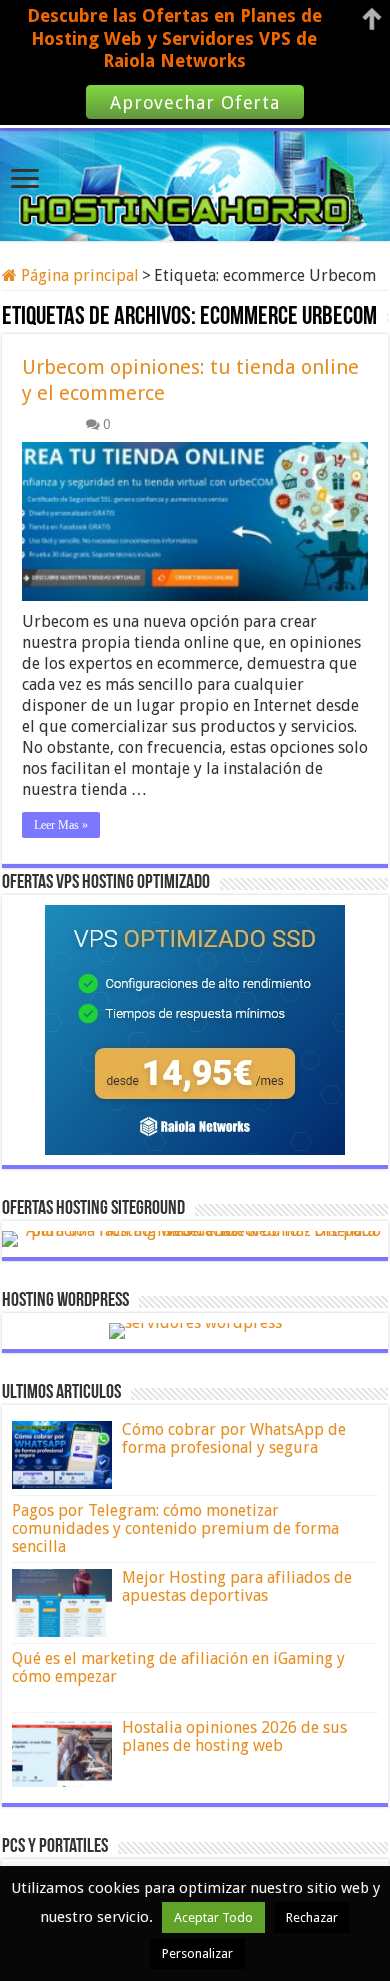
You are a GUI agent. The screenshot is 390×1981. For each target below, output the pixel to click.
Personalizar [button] (197, 1953)
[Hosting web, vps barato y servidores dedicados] (195, 182)
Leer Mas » (61, 825)
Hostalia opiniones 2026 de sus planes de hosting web (234, 1736)
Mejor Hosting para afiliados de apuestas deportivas (237, 1586)
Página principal (78, 275)
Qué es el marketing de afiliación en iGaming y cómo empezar (178, 1667)
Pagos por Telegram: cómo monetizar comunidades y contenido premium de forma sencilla (175, 1528)
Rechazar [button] (312, 1917)
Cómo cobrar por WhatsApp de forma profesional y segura (234, 1438)
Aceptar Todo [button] (213, 1917)
